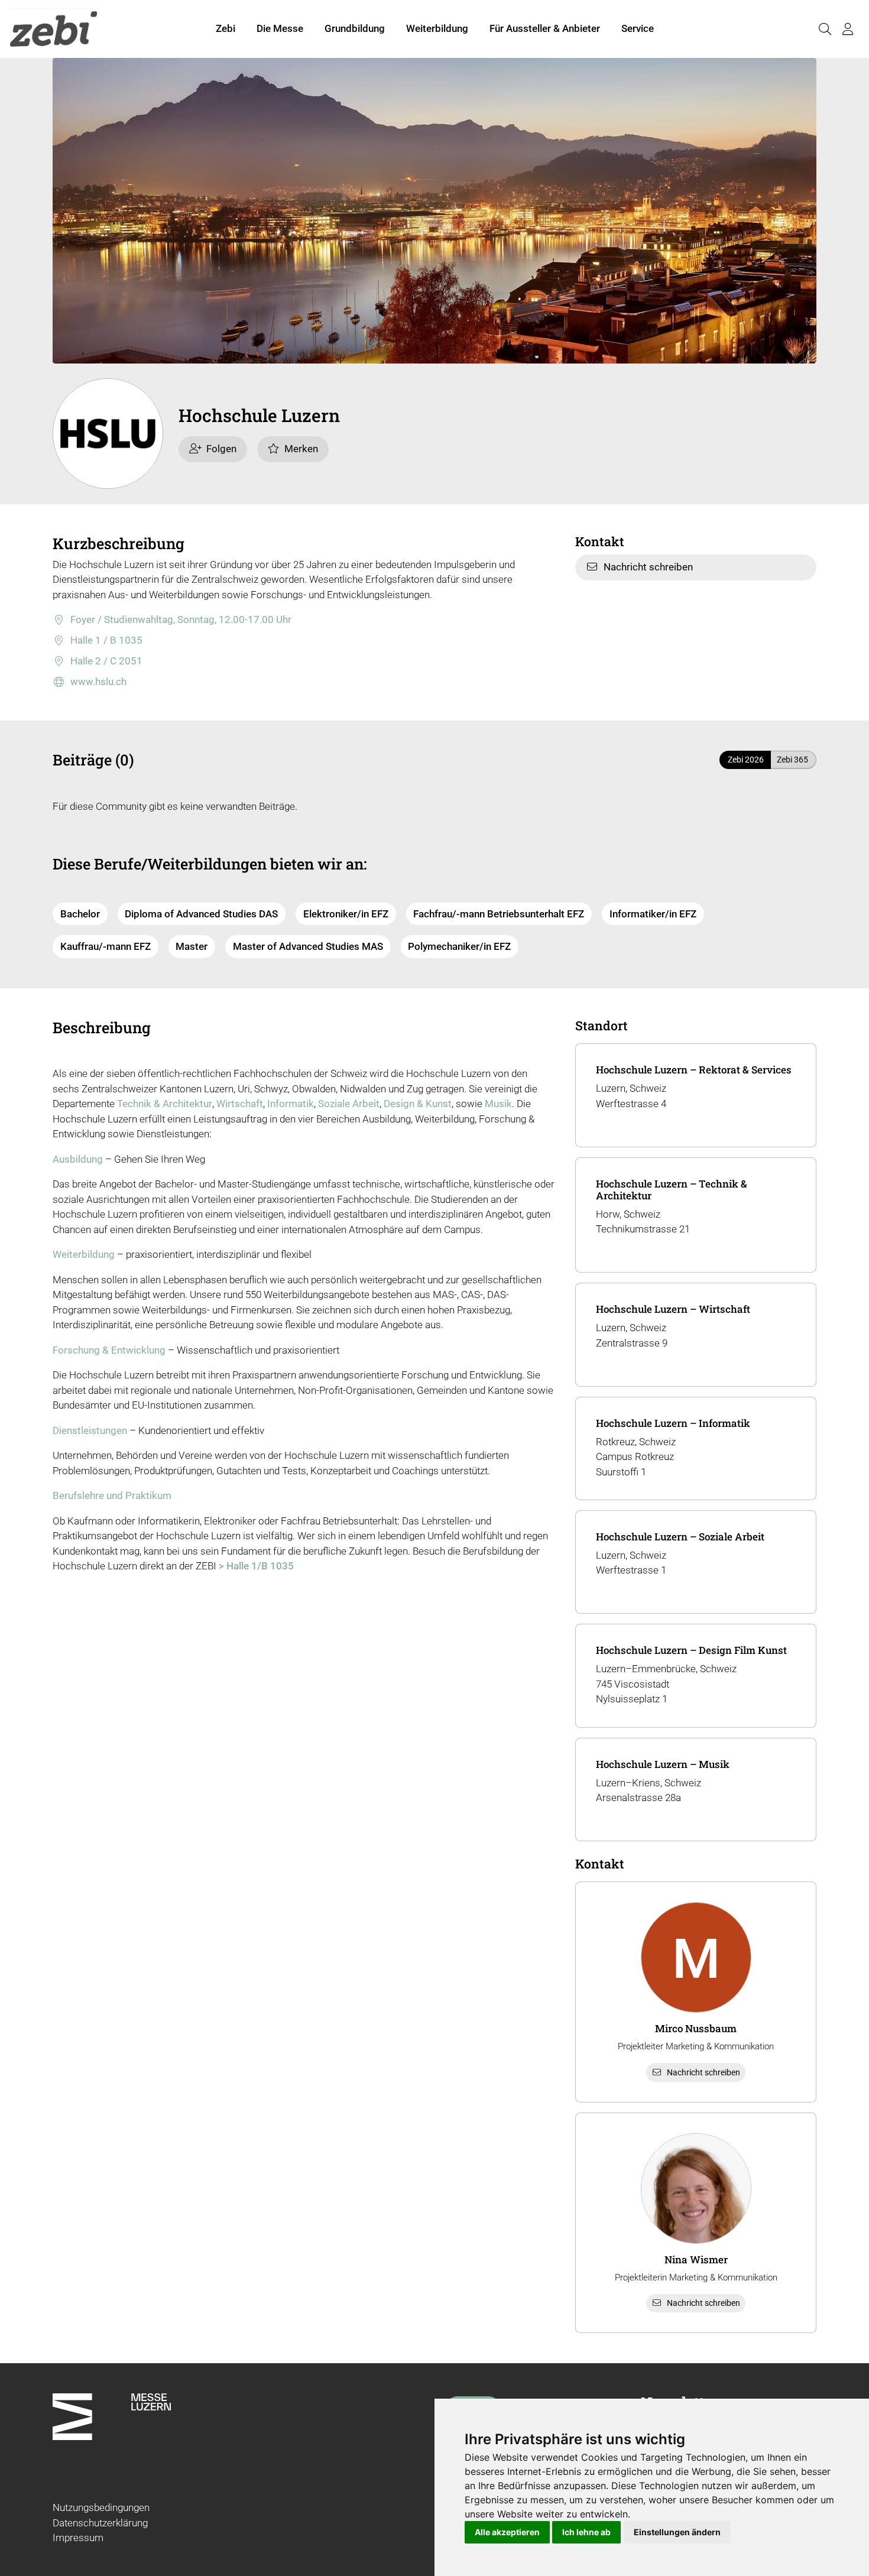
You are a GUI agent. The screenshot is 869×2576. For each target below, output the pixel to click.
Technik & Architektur (165, 1104)
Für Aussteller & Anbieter (545, 28)
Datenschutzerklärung (100, 2523)
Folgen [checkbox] (221, 449)
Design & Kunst (418, 1104)
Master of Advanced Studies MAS (308, 946)
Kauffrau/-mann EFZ (106, 946)
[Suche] (825, 29)
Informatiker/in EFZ (653, 914)
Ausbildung (78, 1159)
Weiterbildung (437, 28)
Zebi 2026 (746, 760)
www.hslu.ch (98, 682)
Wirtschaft (240, 1104)
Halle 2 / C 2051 (106, 661)
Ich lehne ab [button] (586, 2532)
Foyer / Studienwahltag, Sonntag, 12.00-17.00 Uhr (181, 619)
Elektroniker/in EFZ (346, 914)
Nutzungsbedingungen (101, 2507)
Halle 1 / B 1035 (106, 640)
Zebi (226, 28)
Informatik (291, 1104)
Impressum (78, 2538)
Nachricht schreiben (648, 567)
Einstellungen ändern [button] (677, 2532)
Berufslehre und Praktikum (113, 1495)
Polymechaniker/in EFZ (459, 946)
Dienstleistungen (90, 1430)
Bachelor (80, 914)
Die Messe (280, 28)
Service (638, 28)
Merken (301, 449)
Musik (498, 1104)
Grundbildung (355, 28)
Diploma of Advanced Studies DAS (201, 914)
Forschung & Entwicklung (109, 1350)
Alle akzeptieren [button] (507, 2532)
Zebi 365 (792, 760)
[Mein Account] (848, 29)
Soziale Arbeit (349, 1104)
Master (192, 946)
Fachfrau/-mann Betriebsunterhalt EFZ (499, 914)
